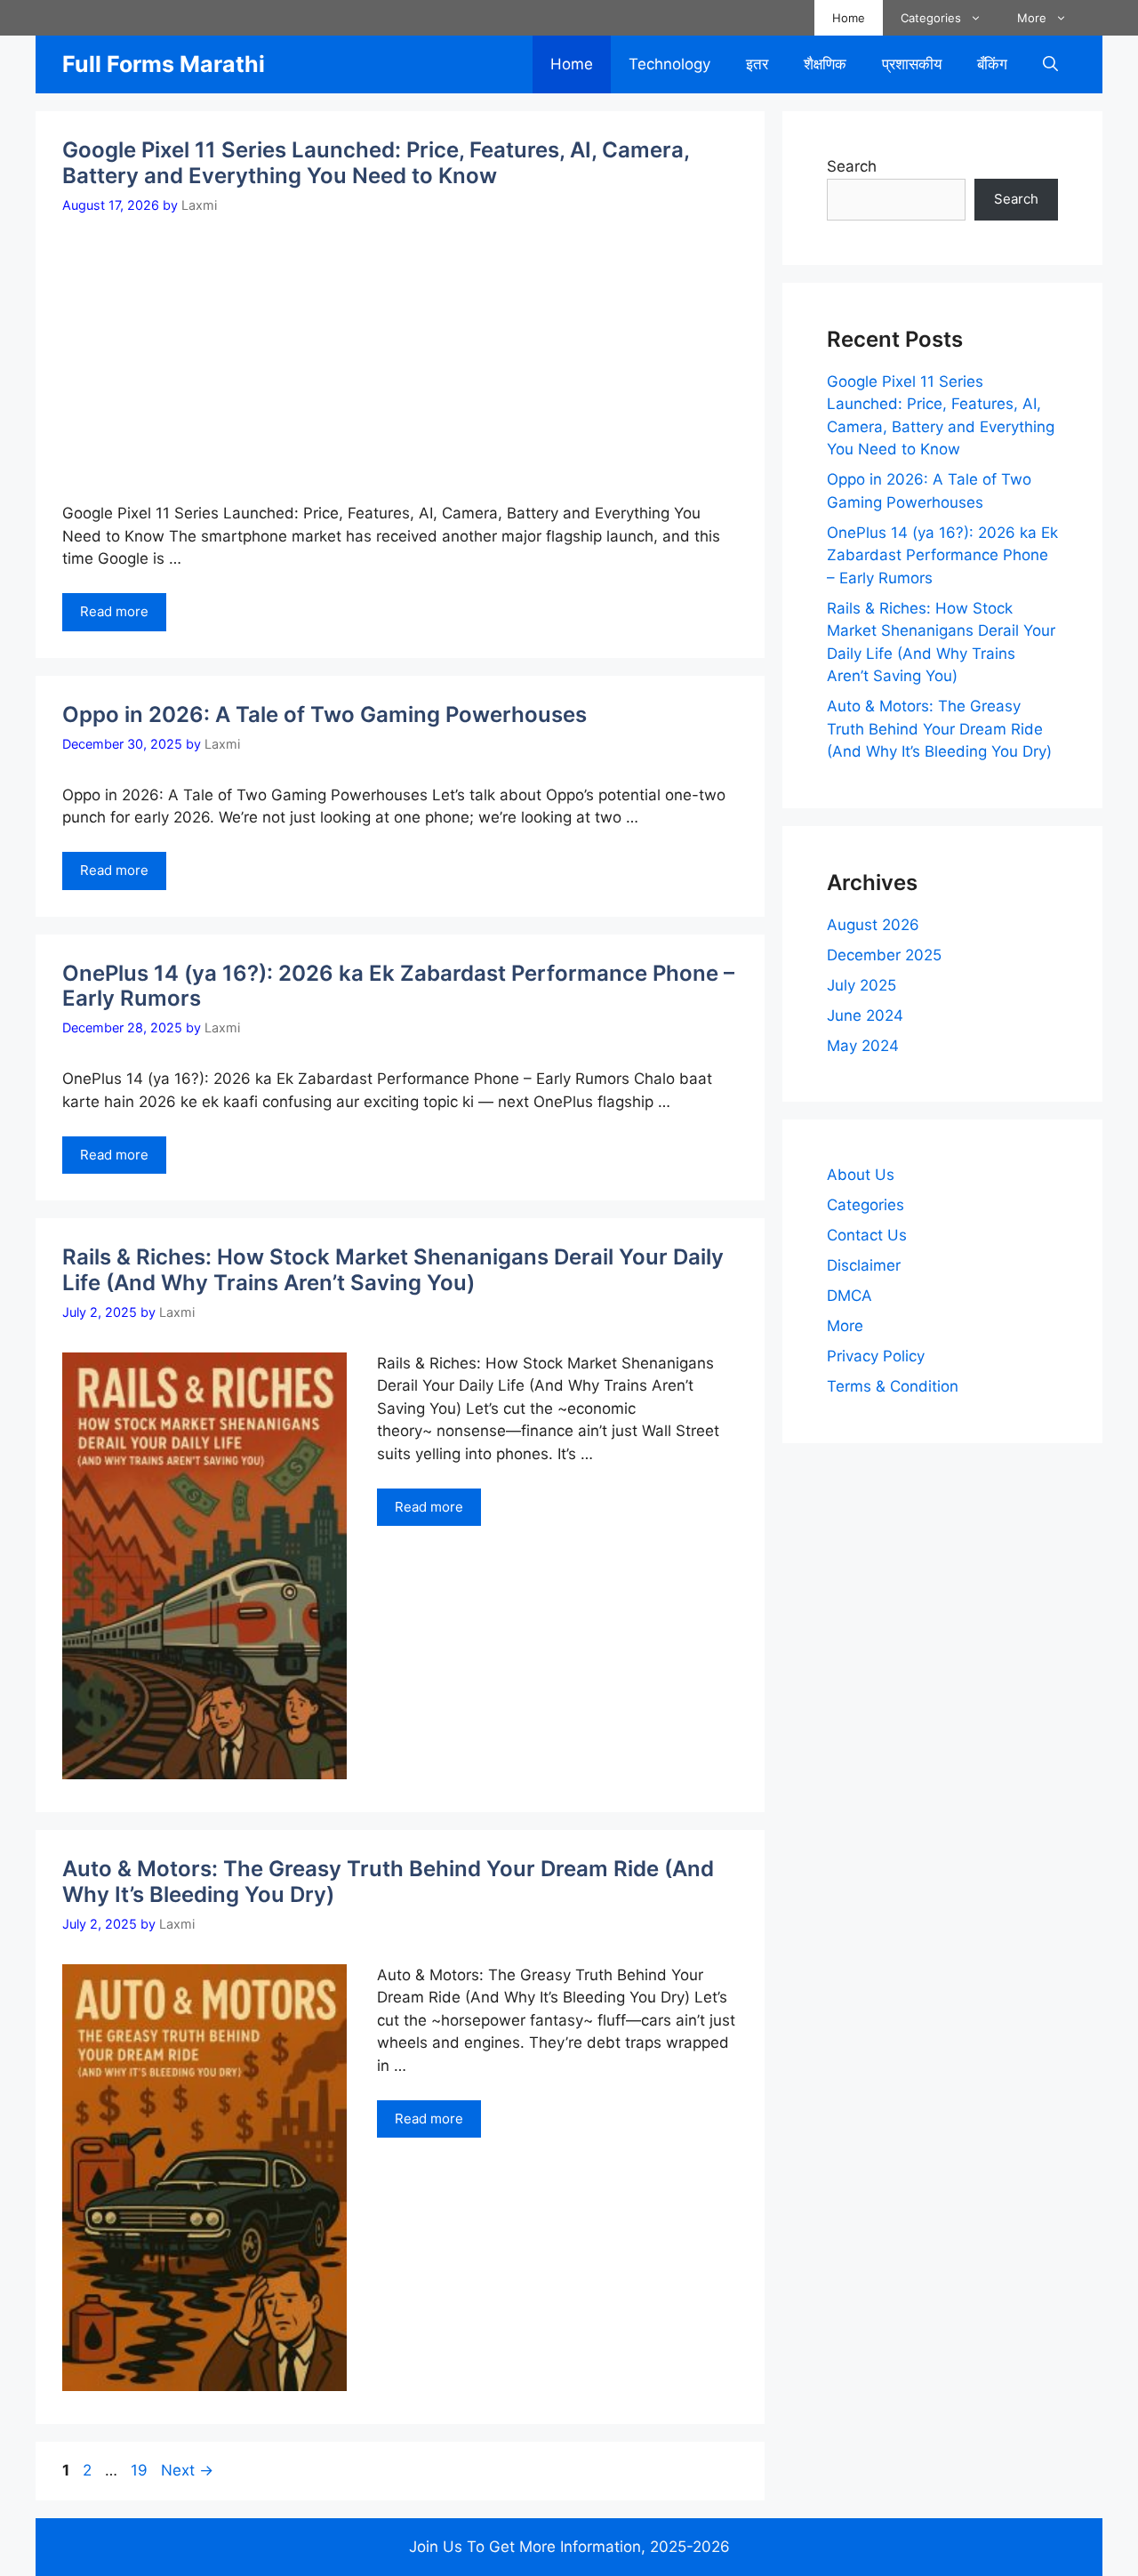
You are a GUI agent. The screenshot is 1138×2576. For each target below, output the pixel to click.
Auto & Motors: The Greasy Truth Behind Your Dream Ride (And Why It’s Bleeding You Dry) (388, 1882)
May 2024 (863, 1046)
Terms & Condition (893, 1386)
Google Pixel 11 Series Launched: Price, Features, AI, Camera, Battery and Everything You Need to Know (376, 163)
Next (187, 2470)
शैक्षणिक (825, 64)
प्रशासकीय (912, 64)
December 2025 (884, 955)
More (1032, 18)
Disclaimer (864, 1265)
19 (141, 2470)
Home (849, 18)
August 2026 (873, 925)
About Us (861, 1175)
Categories (931, 18)
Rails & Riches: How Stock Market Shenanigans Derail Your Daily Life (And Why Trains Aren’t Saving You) (393, 1270)
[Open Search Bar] (1050, 64)
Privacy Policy (876, 1356)
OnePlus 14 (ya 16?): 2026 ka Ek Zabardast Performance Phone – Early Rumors (398, 986)
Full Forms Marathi (164, 64)
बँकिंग (992, 64)
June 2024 (865, 1015)
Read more (114, 611)
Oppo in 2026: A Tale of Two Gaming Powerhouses (325, 714)
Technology (669, 64)
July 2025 (862, 985)
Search (852, 166)
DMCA (849, 1296)
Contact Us (867, 1235)
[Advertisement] (434, 348)
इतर (757, 64)
